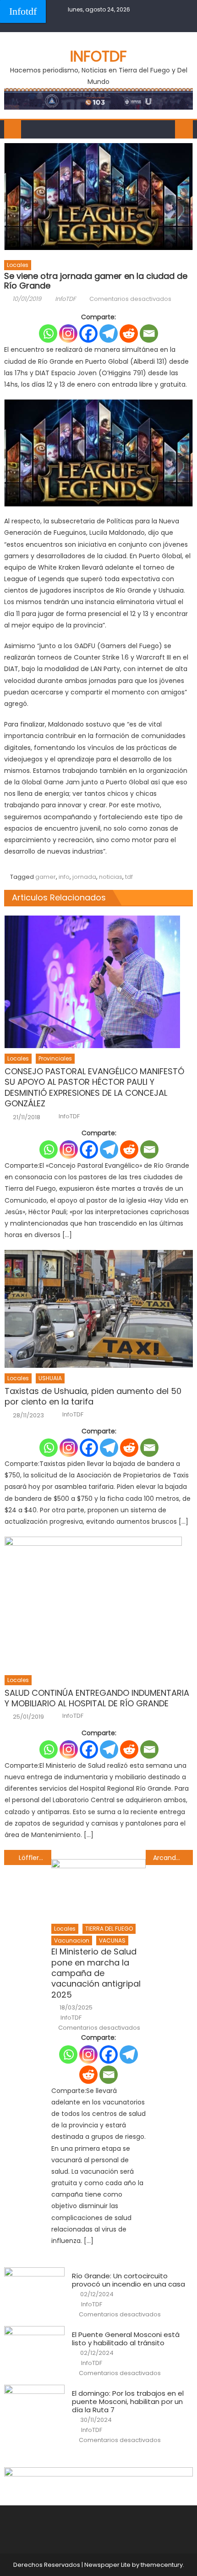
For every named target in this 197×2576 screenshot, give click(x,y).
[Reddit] (129, 333)
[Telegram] (109, 333)
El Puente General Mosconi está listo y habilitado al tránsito (126, 2339)
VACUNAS (112, 1940)
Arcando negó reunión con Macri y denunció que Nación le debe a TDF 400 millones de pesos (173, 1858)
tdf (129, 877)
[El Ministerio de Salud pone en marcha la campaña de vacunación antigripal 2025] (98, 1889)
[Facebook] (88, 333)
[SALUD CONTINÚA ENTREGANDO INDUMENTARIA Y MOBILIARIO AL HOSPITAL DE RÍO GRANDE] (99, 1603)
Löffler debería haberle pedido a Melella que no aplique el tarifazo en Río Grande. (35, 1858)
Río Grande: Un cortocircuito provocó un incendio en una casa (129, 2280)
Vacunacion (72, 1940)
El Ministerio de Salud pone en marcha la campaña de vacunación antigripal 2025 (96, 1973)
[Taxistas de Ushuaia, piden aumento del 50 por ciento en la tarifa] (99, 1309)
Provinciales (55, 1058)
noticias (111, 877)
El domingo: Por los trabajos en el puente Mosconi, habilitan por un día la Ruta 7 (128, 2402)
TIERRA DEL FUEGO (109, 1929)
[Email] (149, 333)
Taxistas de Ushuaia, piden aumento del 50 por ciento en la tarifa (93, 1396)
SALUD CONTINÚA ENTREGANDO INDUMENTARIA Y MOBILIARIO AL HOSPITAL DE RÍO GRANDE (97, 1698)
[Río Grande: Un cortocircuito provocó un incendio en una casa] (34, 2289)
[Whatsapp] (48, 333)
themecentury (162, 2565)
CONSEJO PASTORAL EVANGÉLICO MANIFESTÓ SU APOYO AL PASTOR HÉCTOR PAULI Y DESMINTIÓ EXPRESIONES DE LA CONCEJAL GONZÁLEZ (94, 1088)
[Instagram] (68, 333)
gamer (46, 877)
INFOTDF (98, 56)
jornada (84, 877)
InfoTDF (66, 299)
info (64, 877)
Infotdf (23, 11)
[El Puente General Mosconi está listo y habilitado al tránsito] (34, 2348)
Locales (18, 265)
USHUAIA (50, 1378)
